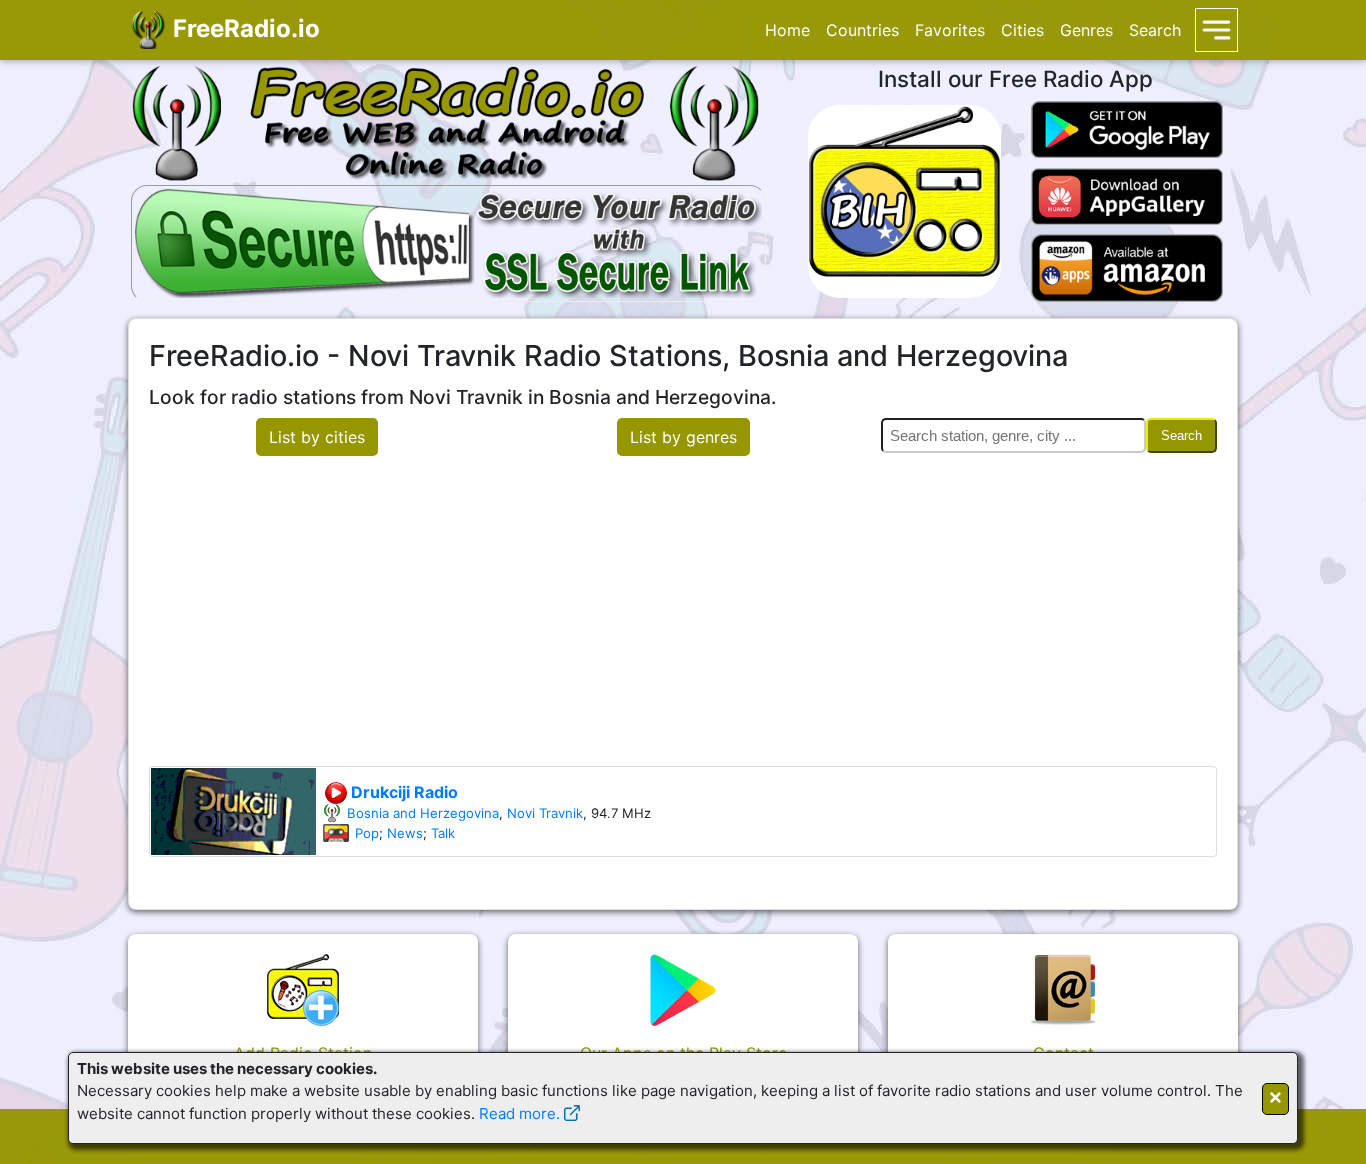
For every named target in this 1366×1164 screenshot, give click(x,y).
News (405, 833)
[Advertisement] (683, 616)
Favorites (950, 30)
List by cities (317, 437)
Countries (862, 30)
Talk (443, 833)
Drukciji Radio (402, 792)
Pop (367, 833)
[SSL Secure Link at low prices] (448, 240)
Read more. (519, 1113)
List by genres (683, 437)
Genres (1086, 30)
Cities (1022, 30)
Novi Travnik (545, 813)
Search (1155, 30)
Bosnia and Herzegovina (423, 813)
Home (787, 30)
